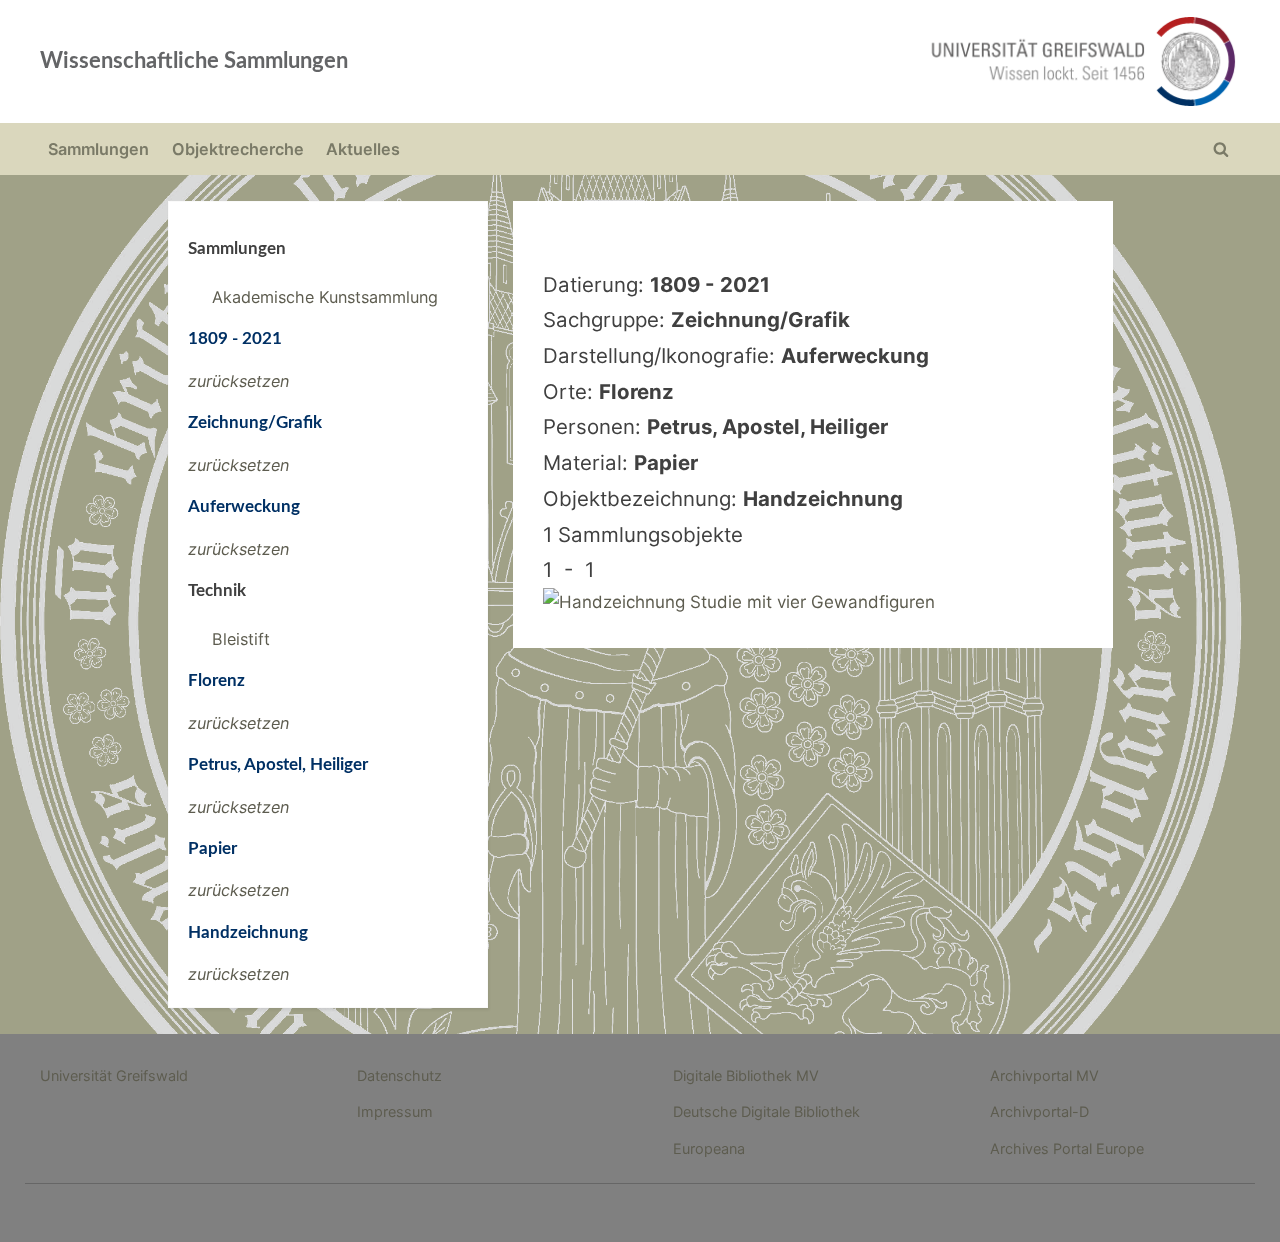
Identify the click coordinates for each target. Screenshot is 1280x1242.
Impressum (395, 1111)
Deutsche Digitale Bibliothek (766, 1111)
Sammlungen (98, 149)
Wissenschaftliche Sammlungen (194, 61)
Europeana (709, 1148)
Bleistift (241, 639)
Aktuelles (363, 149)
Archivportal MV (1044, 1075)
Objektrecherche (238, 149)
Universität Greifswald (114, 1075)
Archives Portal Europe (1067, 1148)
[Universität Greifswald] (880, 61)
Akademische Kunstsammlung (325, 297)
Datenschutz (399, 1075)
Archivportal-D (1039, 1111)
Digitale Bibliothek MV (746, 1075)
